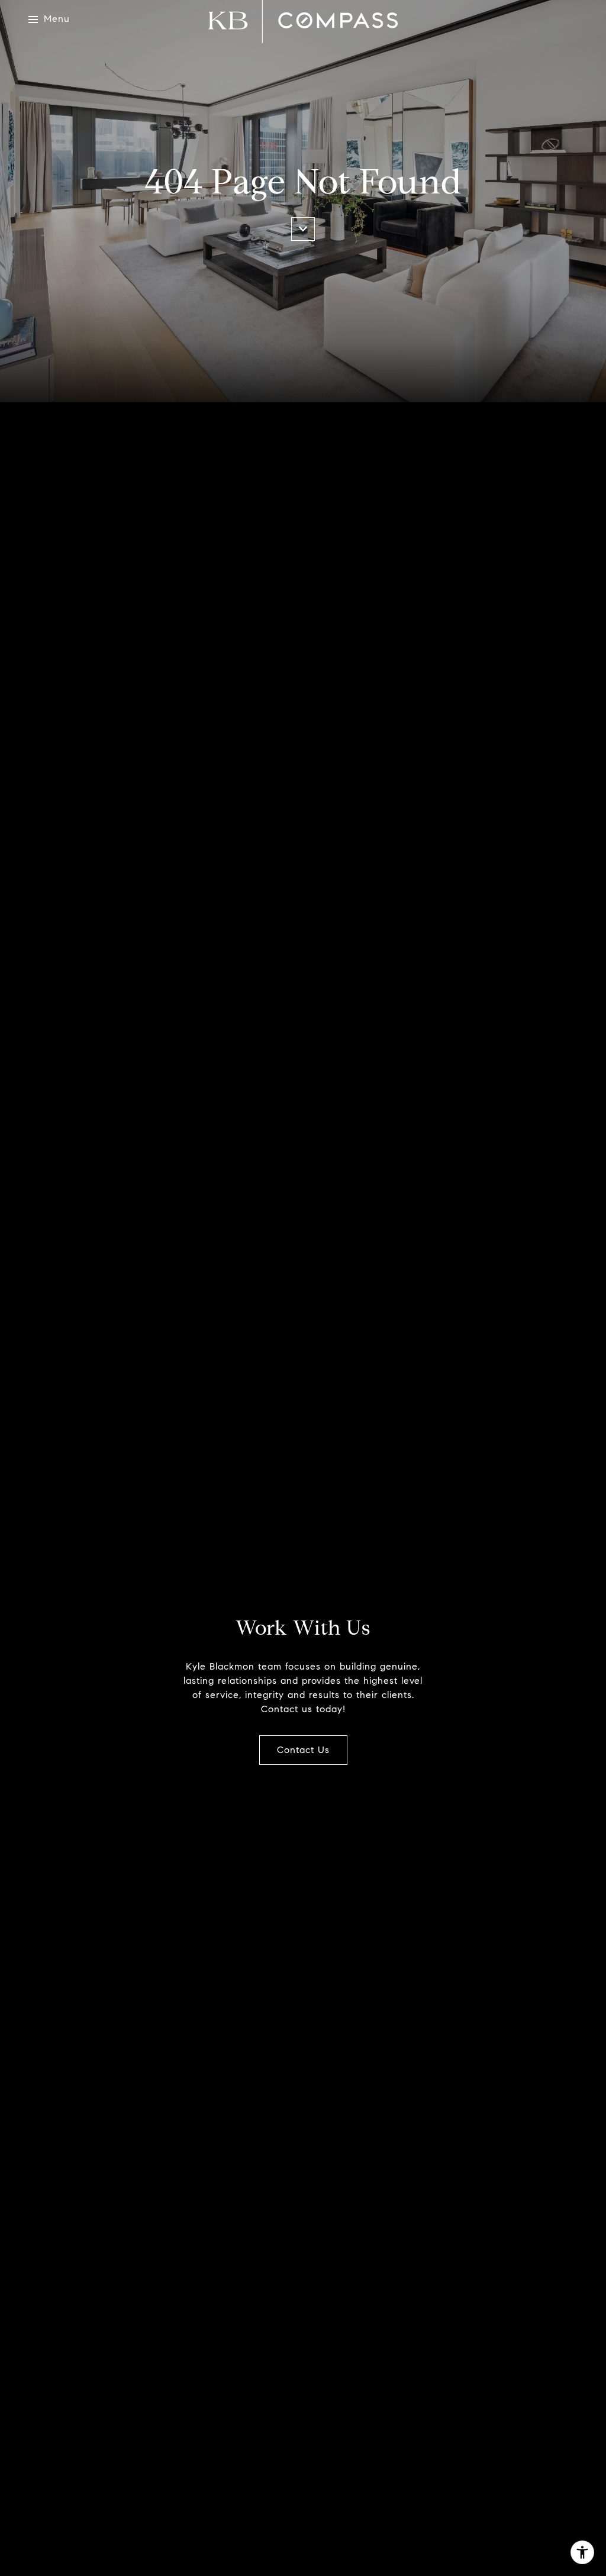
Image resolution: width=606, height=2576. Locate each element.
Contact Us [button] (303, 1750)
